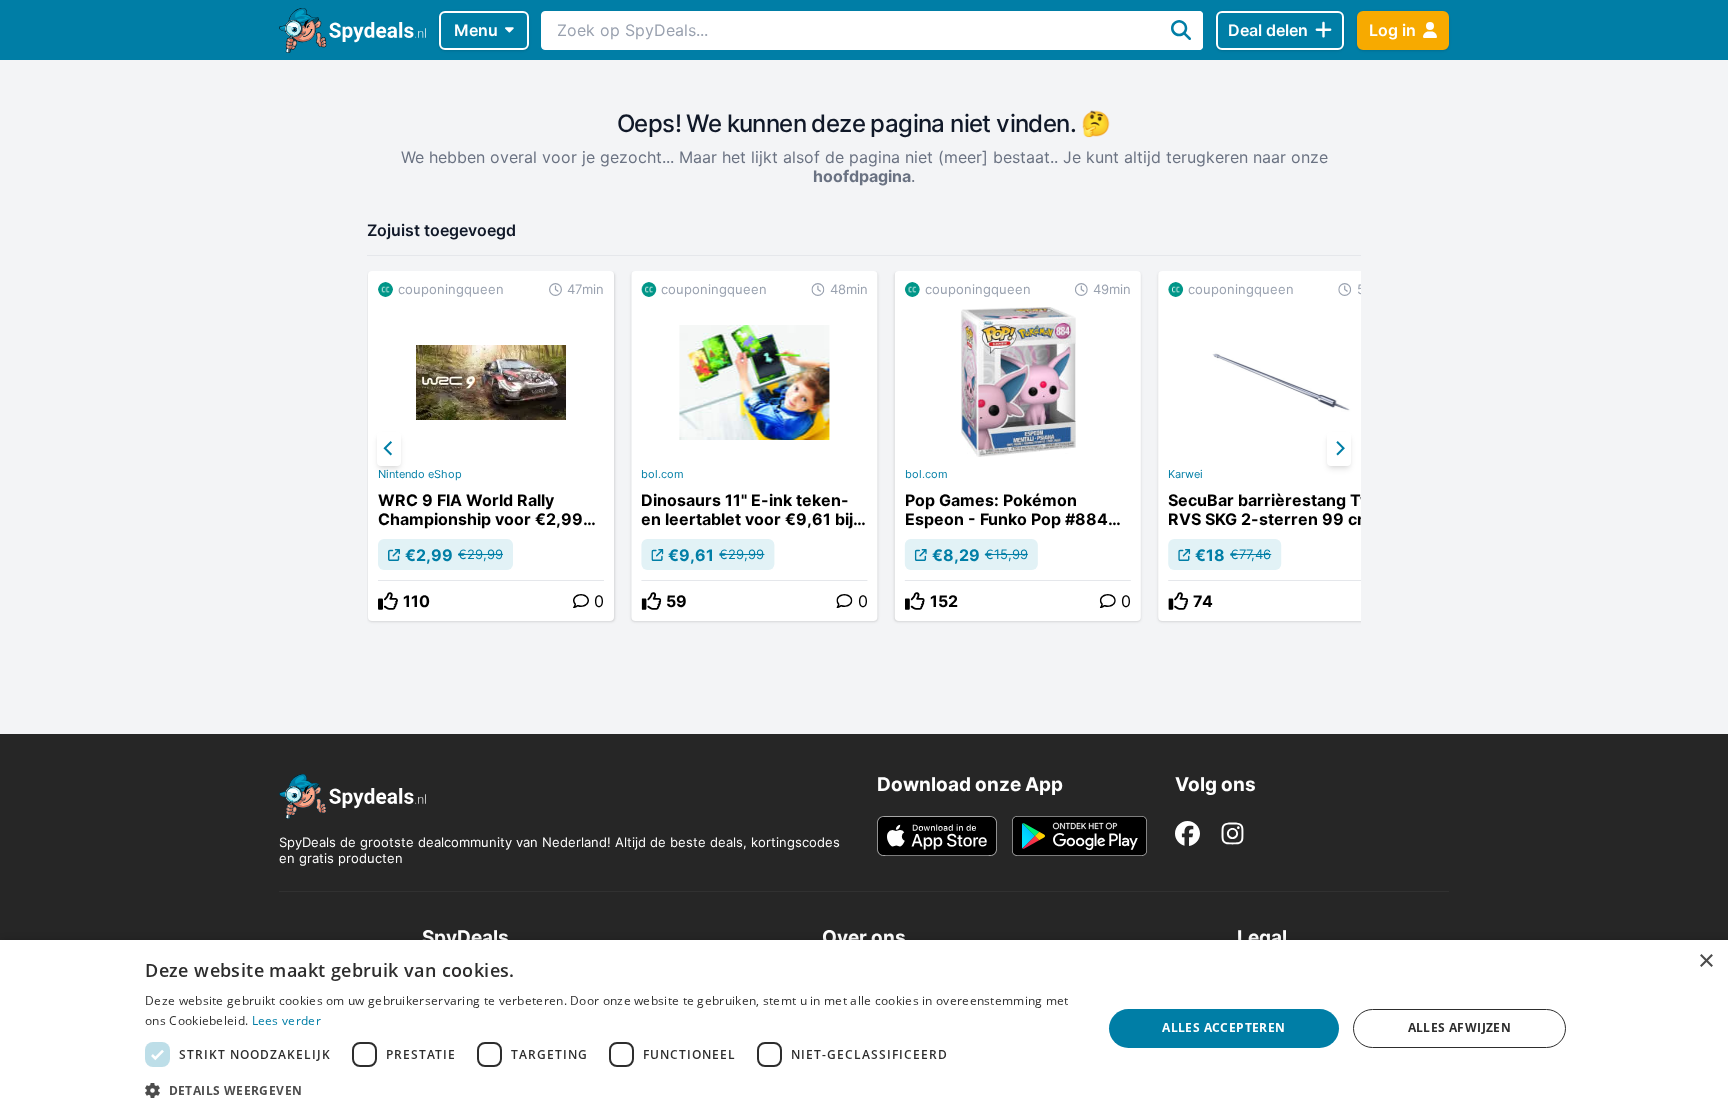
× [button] (1705, 961)
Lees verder (286, 1020)
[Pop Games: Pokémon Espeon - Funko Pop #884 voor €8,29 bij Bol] (1018, 446)
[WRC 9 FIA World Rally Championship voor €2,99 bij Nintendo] (491, 446)
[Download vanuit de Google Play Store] (1079, 836)
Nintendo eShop (420, 474)
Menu (476, 30)
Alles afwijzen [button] (1460, 1027)
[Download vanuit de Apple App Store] (937, 836)
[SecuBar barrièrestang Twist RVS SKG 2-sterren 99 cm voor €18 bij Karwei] (1281, 446)
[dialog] (864, 1028)
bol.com (662, 474)
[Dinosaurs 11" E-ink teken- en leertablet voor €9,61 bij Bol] (754, 446)
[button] (609, 1090)
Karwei (1185, 474)
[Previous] (389, 449)
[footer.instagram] (1232, 833)
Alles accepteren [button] (1223, 1027)
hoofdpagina (862, 176)
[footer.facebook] (1187, 833)
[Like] (388, 601)
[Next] (1339, 449)
